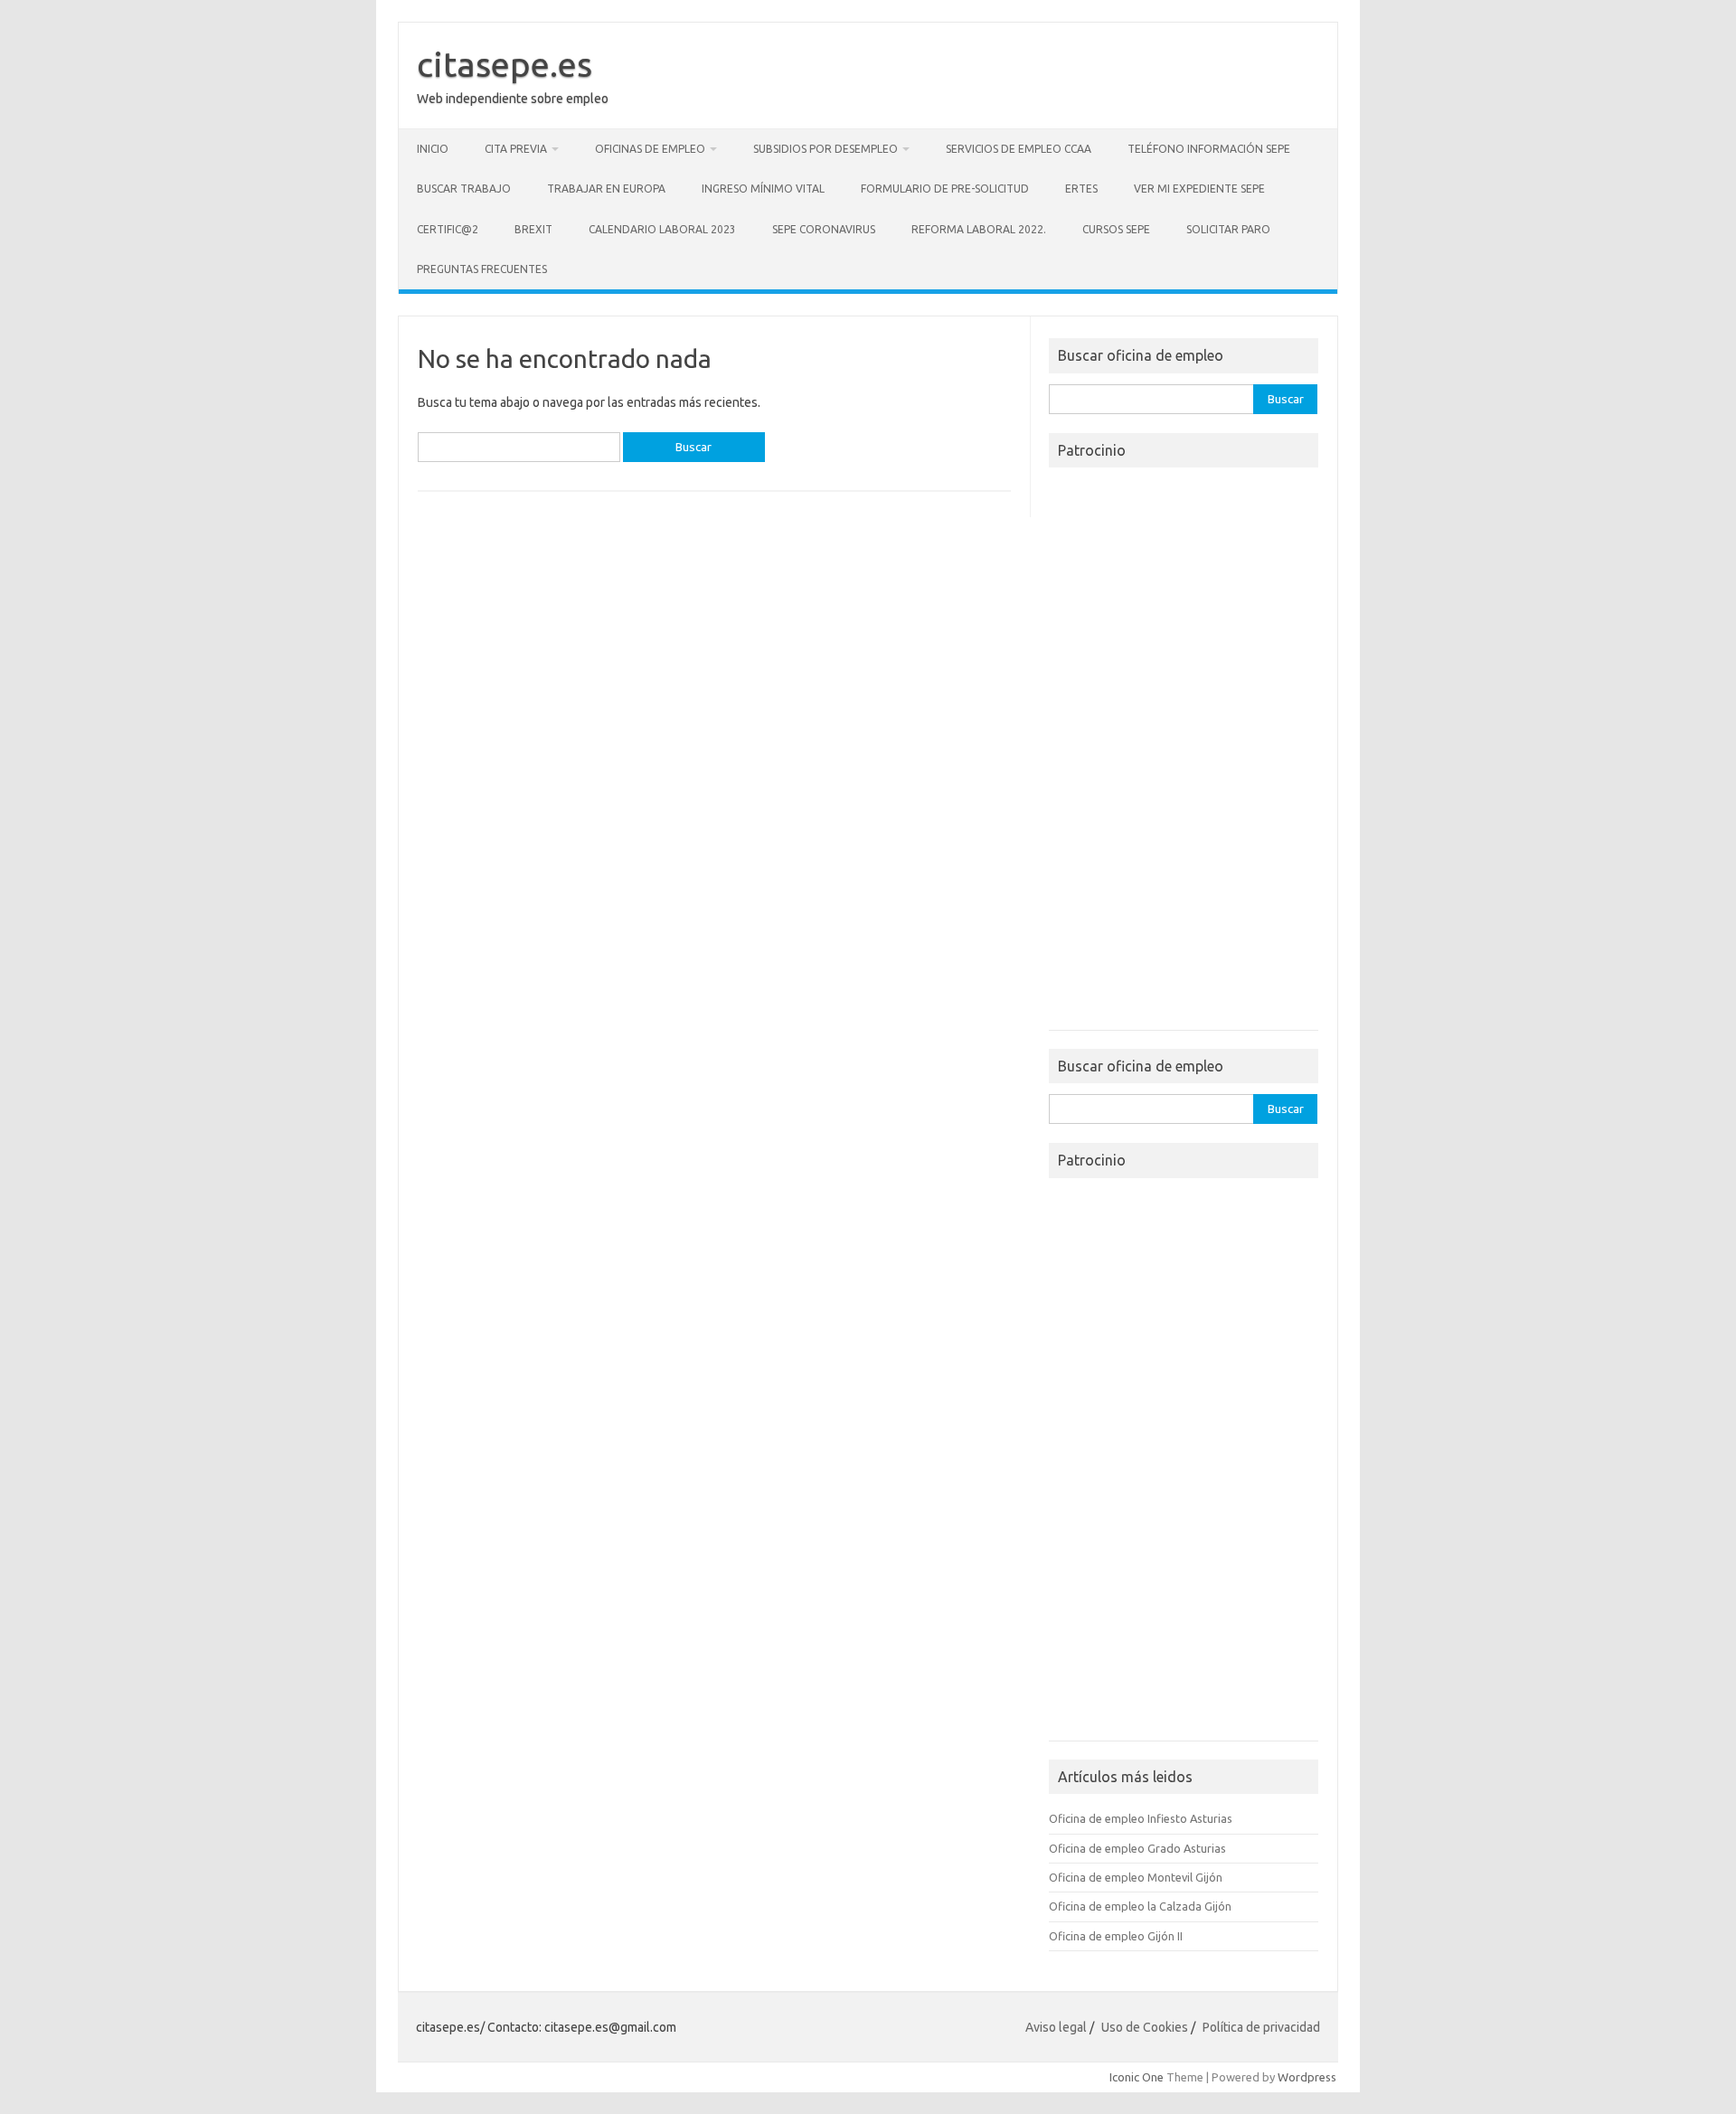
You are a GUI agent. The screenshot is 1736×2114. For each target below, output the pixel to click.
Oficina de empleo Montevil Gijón (1136, 1877)
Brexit (533, 229)
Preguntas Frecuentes (482, 269)
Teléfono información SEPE (1209, 149)
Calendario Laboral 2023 (662, 229)
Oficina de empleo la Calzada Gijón (1140, 1906)
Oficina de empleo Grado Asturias (1137, 1848)
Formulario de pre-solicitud (945, 189)
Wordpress (1307, 2077)
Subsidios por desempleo (826, 149)
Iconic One (1137, 2077)
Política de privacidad (1261, 2027)
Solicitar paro (1228, 229)
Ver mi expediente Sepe (1199, 189)
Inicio (433, 149)
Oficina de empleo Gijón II (1116, 1936)
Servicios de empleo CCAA (1019, 149)
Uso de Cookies (1145, 2027)
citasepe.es (505, 64)
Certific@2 (448, 229)
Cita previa (516, 149)
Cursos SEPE (1116, 229)
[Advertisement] (1184, 754)
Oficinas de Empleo (650, 149)
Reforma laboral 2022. (979, 229)
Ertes (1081, 189)
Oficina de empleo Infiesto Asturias (1141, 1818)
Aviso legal (1056, 2027)
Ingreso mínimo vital (763, 189)
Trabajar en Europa (606, 189)
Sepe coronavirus (824, 229)
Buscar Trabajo (464, 189)
